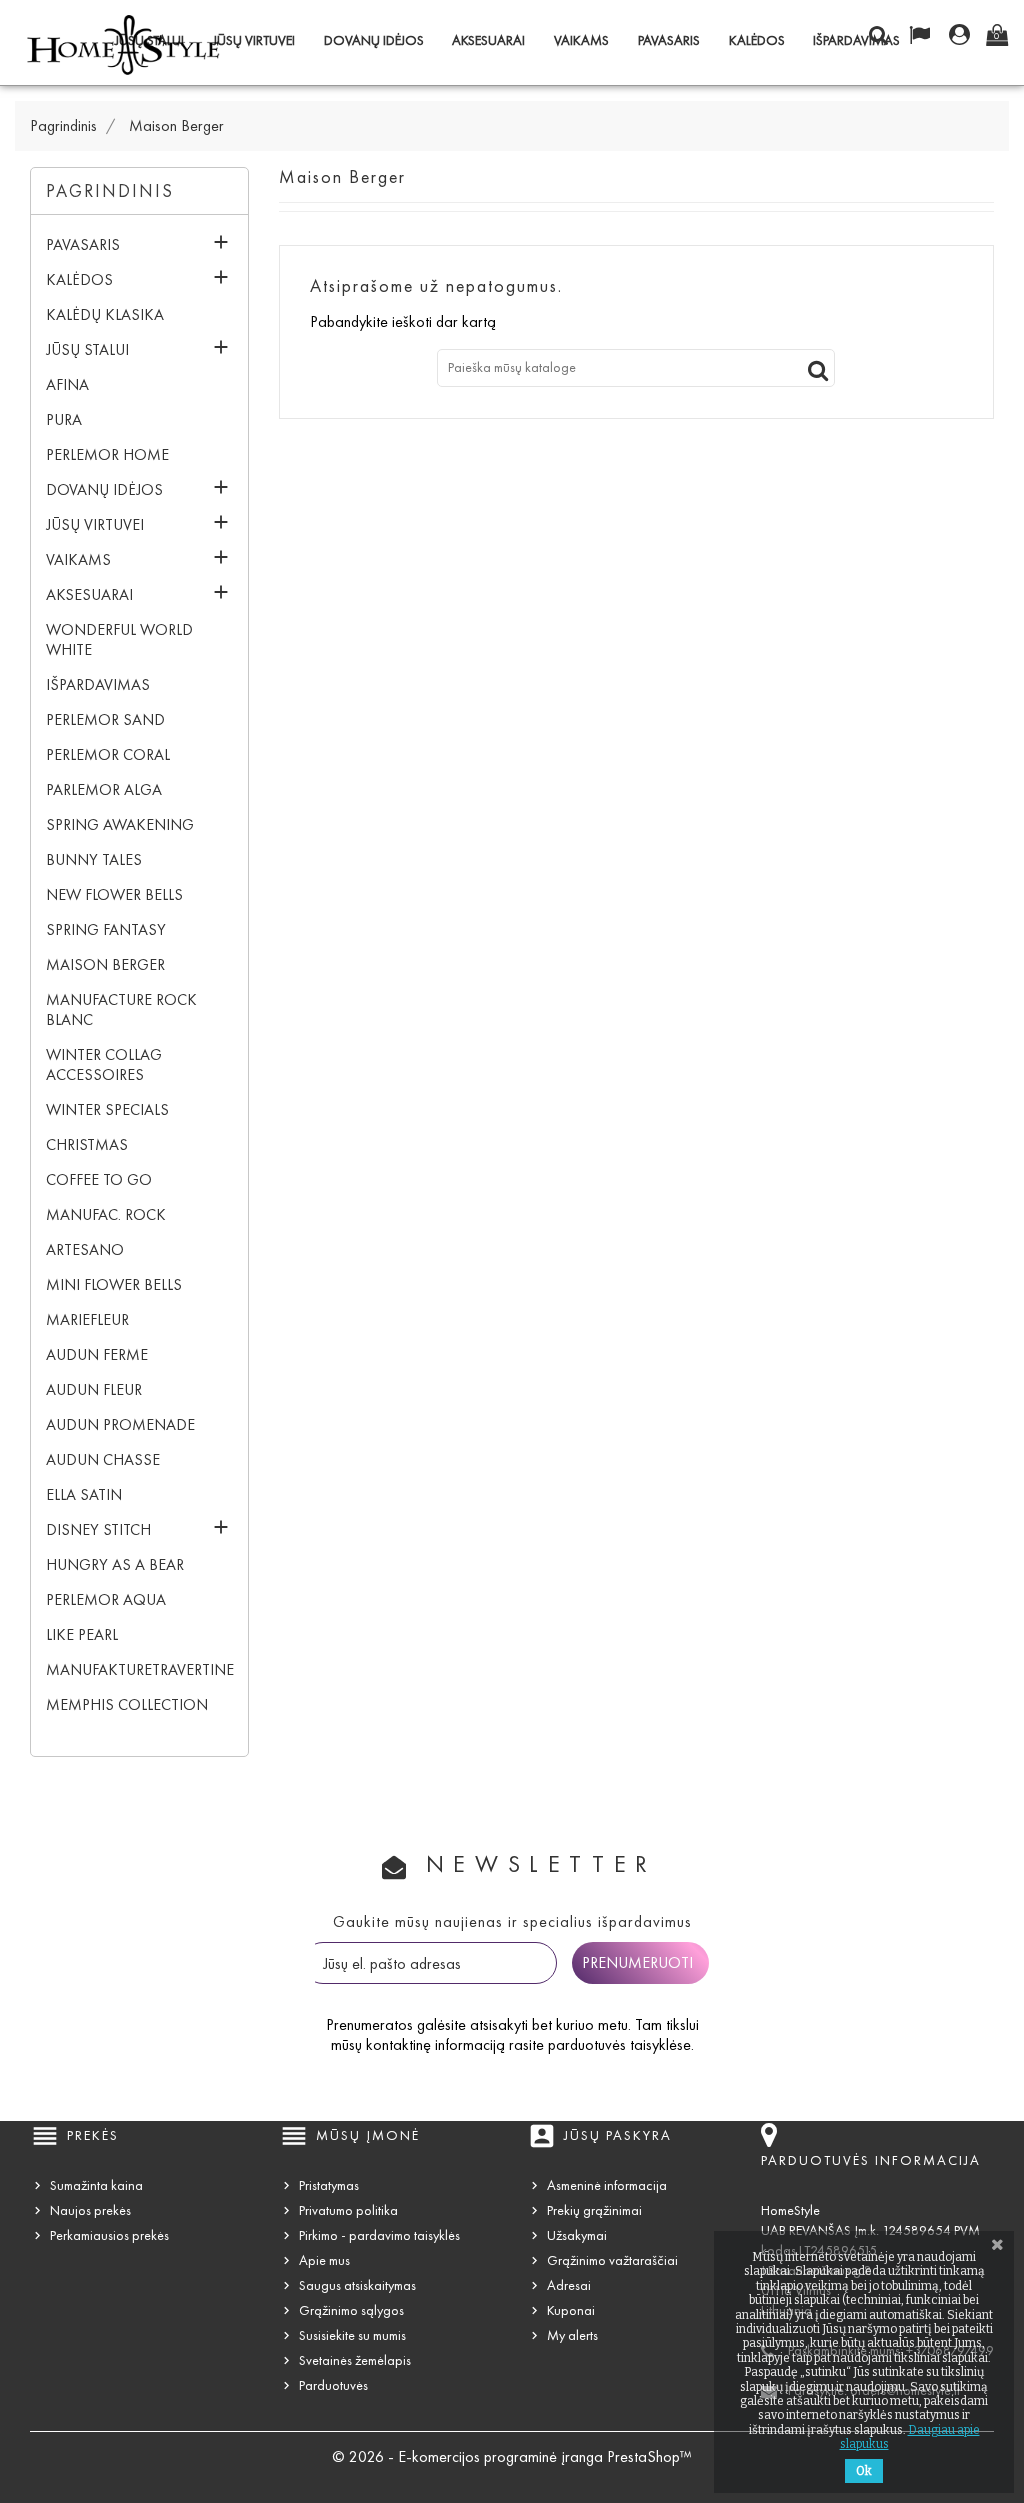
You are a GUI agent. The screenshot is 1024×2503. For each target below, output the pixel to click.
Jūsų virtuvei (254, 40)
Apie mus (324, 2260)
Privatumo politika (348, 2210)
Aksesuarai (488, 40)
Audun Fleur (94, 1389)
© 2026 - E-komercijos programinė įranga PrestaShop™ (512, 2456)
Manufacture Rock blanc (121, 1009)
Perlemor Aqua (106, 1599)
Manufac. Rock (106, 1214)
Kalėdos (757, 40)
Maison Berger (105, 964)
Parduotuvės (333, 2385)
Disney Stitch (98, 1529)
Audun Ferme (97, 1354)
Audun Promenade (120, 1424)
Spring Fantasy (106, 929)
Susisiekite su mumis (352, 2335)
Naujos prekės (90, 2210)
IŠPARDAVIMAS (856, 40)
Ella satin (84, 1494)
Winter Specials (107, 1109)
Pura (64, 419)
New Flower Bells (114, 894)
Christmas (87, 1144)
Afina (67, 384)
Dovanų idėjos (374, 40)
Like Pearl (82, 1634)
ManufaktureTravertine (129, 1669)
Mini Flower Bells (114, 1284)
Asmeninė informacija (607, 2185)
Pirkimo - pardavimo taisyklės (379, 2235)
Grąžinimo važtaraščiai (612, 2260)
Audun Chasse (103, 1459)
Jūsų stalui (87, 349)
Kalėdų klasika (105, 314)
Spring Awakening (120, 824)
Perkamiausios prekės (109, 2235)
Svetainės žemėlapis (355, 2360)
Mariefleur (87, 1319)
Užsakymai (577, 2235)
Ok (864, 2471)
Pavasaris (669, 40)
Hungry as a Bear (115, 1564)
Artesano (85, 1249)
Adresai (569, 2285)
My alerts (572, 2335)
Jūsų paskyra (618, 2135)
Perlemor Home (107, 454)
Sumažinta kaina (96, 2185)
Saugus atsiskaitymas (357, 2285)
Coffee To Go (99, 1179)
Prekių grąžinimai (594, 2210)
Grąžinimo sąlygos (351, 2310)
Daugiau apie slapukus (910, 2437)
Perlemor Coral (108, 754)
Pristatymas (329, 2185)
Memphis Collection (127, 1704)
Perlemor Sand (105, 719)
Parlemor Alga (104, 789)
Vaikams (581, 40)
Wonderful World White (119, 639)
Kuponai (571, 2310)
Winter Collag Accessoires (104, 1064)
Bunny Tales (94, 859)
